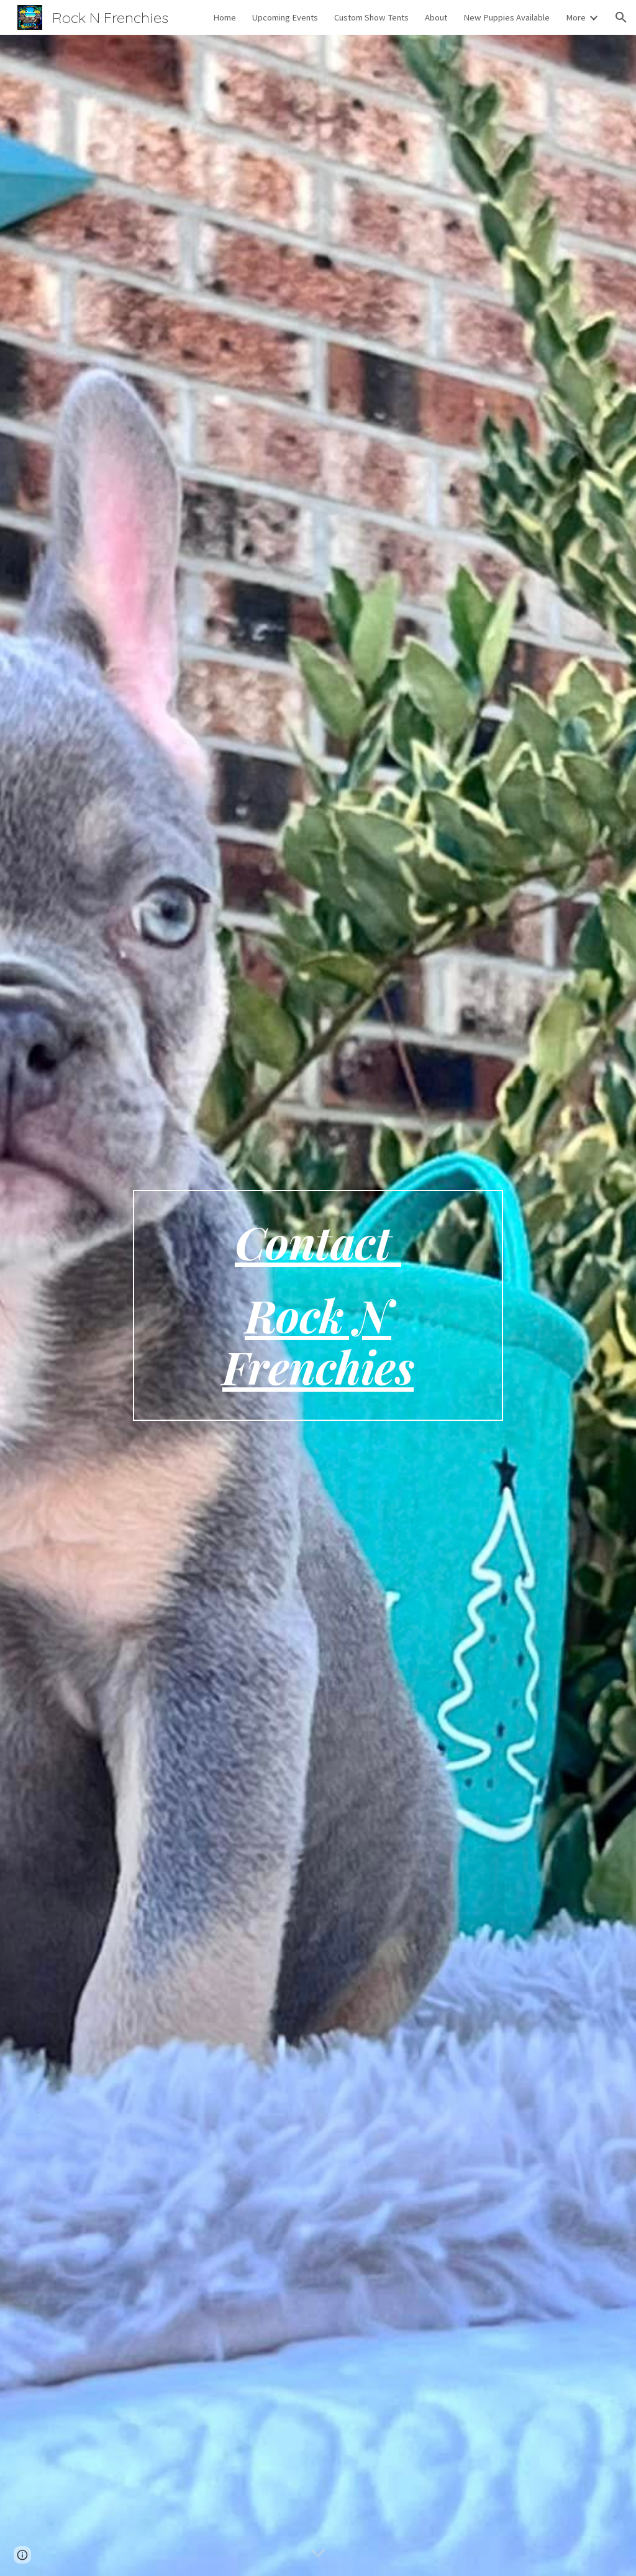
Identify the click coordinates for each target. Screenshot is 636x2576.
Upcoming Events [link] (285, 17)
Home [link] (225, 17)
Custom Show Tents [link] (371, 17)
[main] (318, 1305)
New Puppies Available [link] (507, 17)
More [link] (576, 17)
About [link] (436, 17)
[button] (621, 17)
